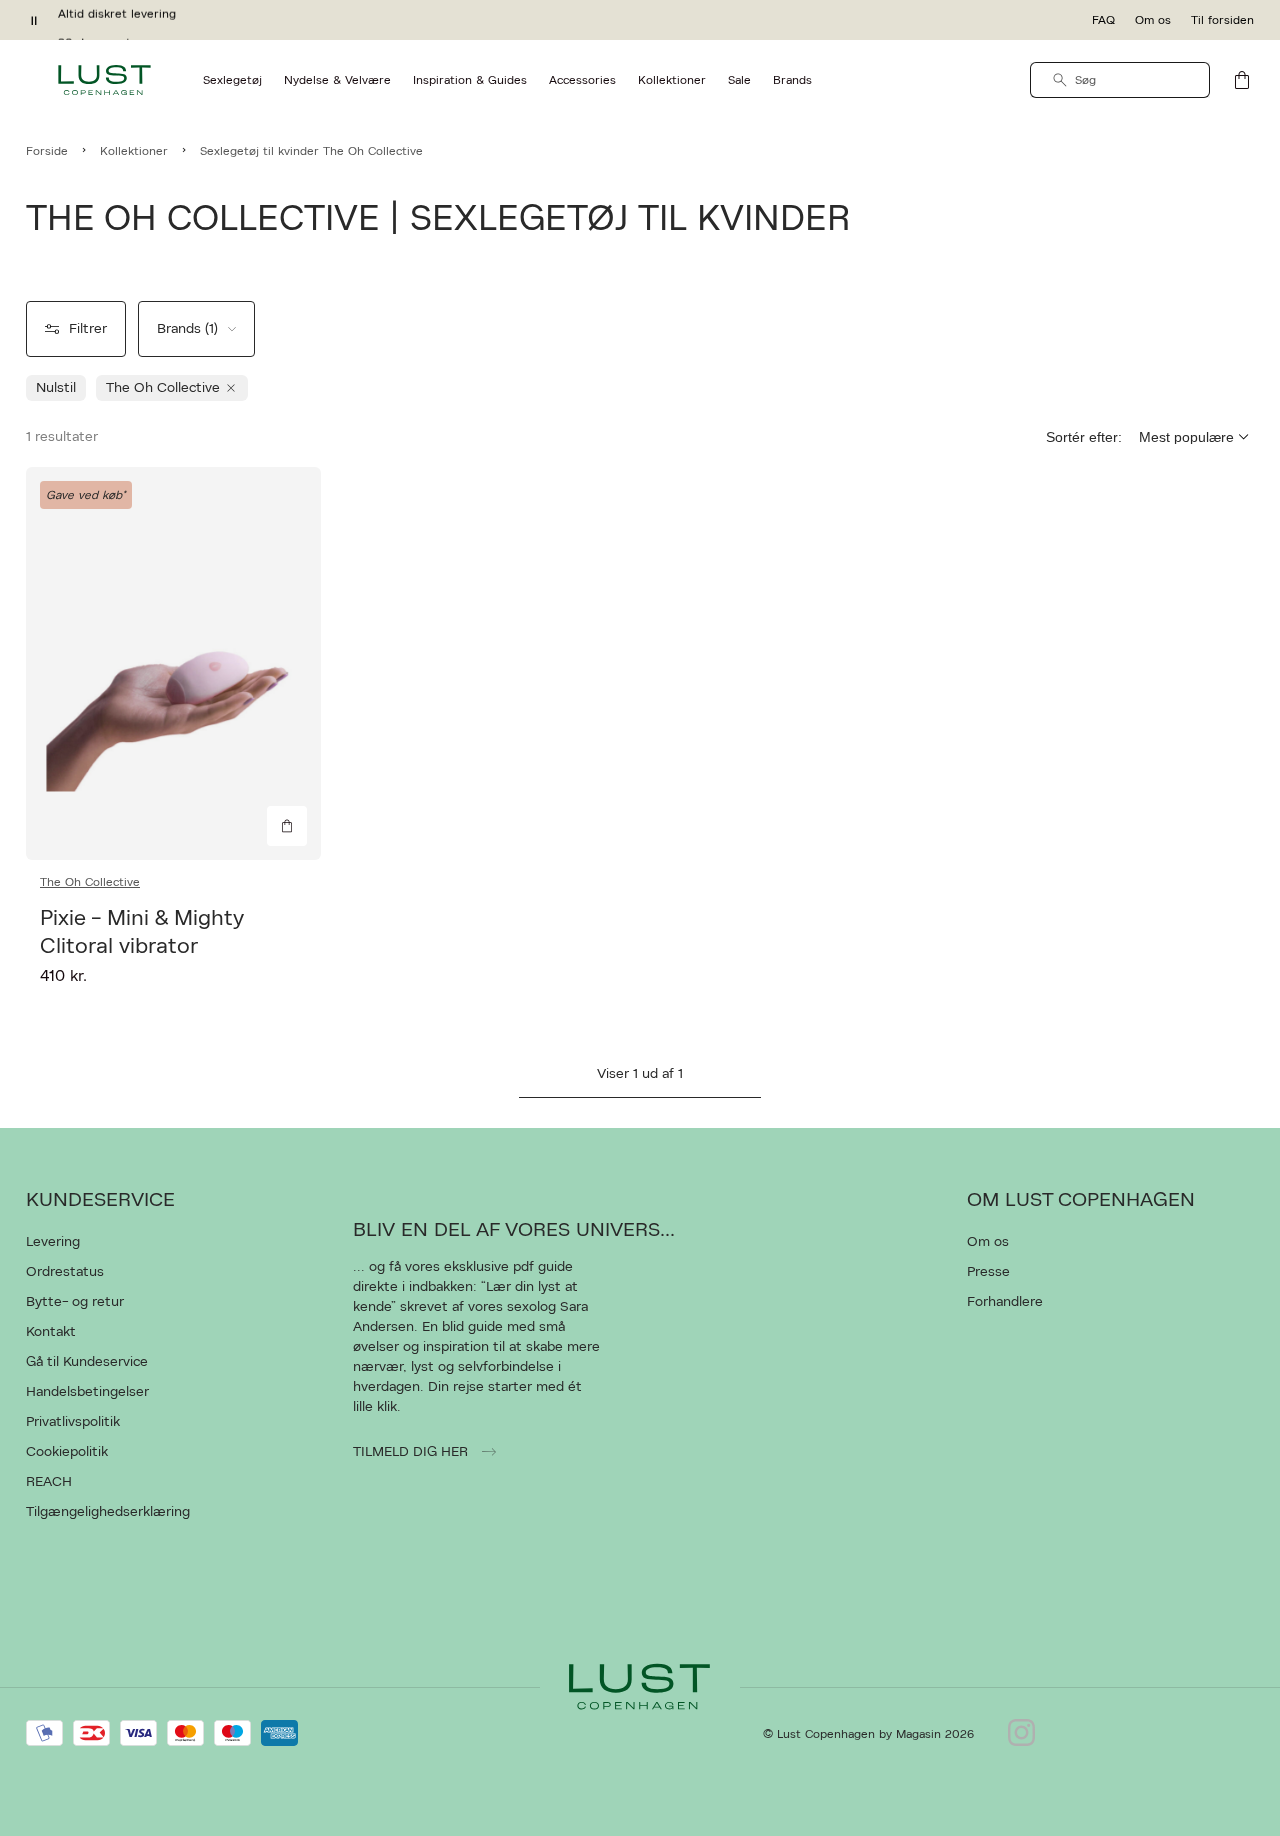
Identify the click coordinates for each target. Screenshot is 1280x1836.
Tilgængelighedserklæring (108, 1512)
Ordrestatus (65, 1272)
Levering (53, 1242)
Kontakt (51, 1332)
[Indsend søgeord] (1060, 80)
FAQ (1103, 20)
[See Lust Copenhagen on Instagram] (1021, 1734)
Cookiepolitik (67, 1452)
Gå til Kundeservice (87, 1362)
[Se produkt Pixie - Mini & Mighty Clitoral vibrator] (173, 663)
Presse (988, 1272)
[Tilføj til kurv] (287, 826)
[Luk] (955, 1019)
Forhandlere (1005, 1302)
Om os (1153, 20)
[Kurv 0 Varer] (1242, 80)
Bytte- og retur (75, 1302)
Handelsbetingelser (87, 1392)
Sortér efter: (1084, 437)
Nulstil (56, 388)
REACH (49, 1482)
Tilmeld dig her (412, 1452)
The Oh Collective (90, 882)
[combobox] (1120, 80)
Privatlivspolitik (73, 1422)
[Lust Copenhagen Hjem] (104, 80)
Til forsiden (1222, 20)
